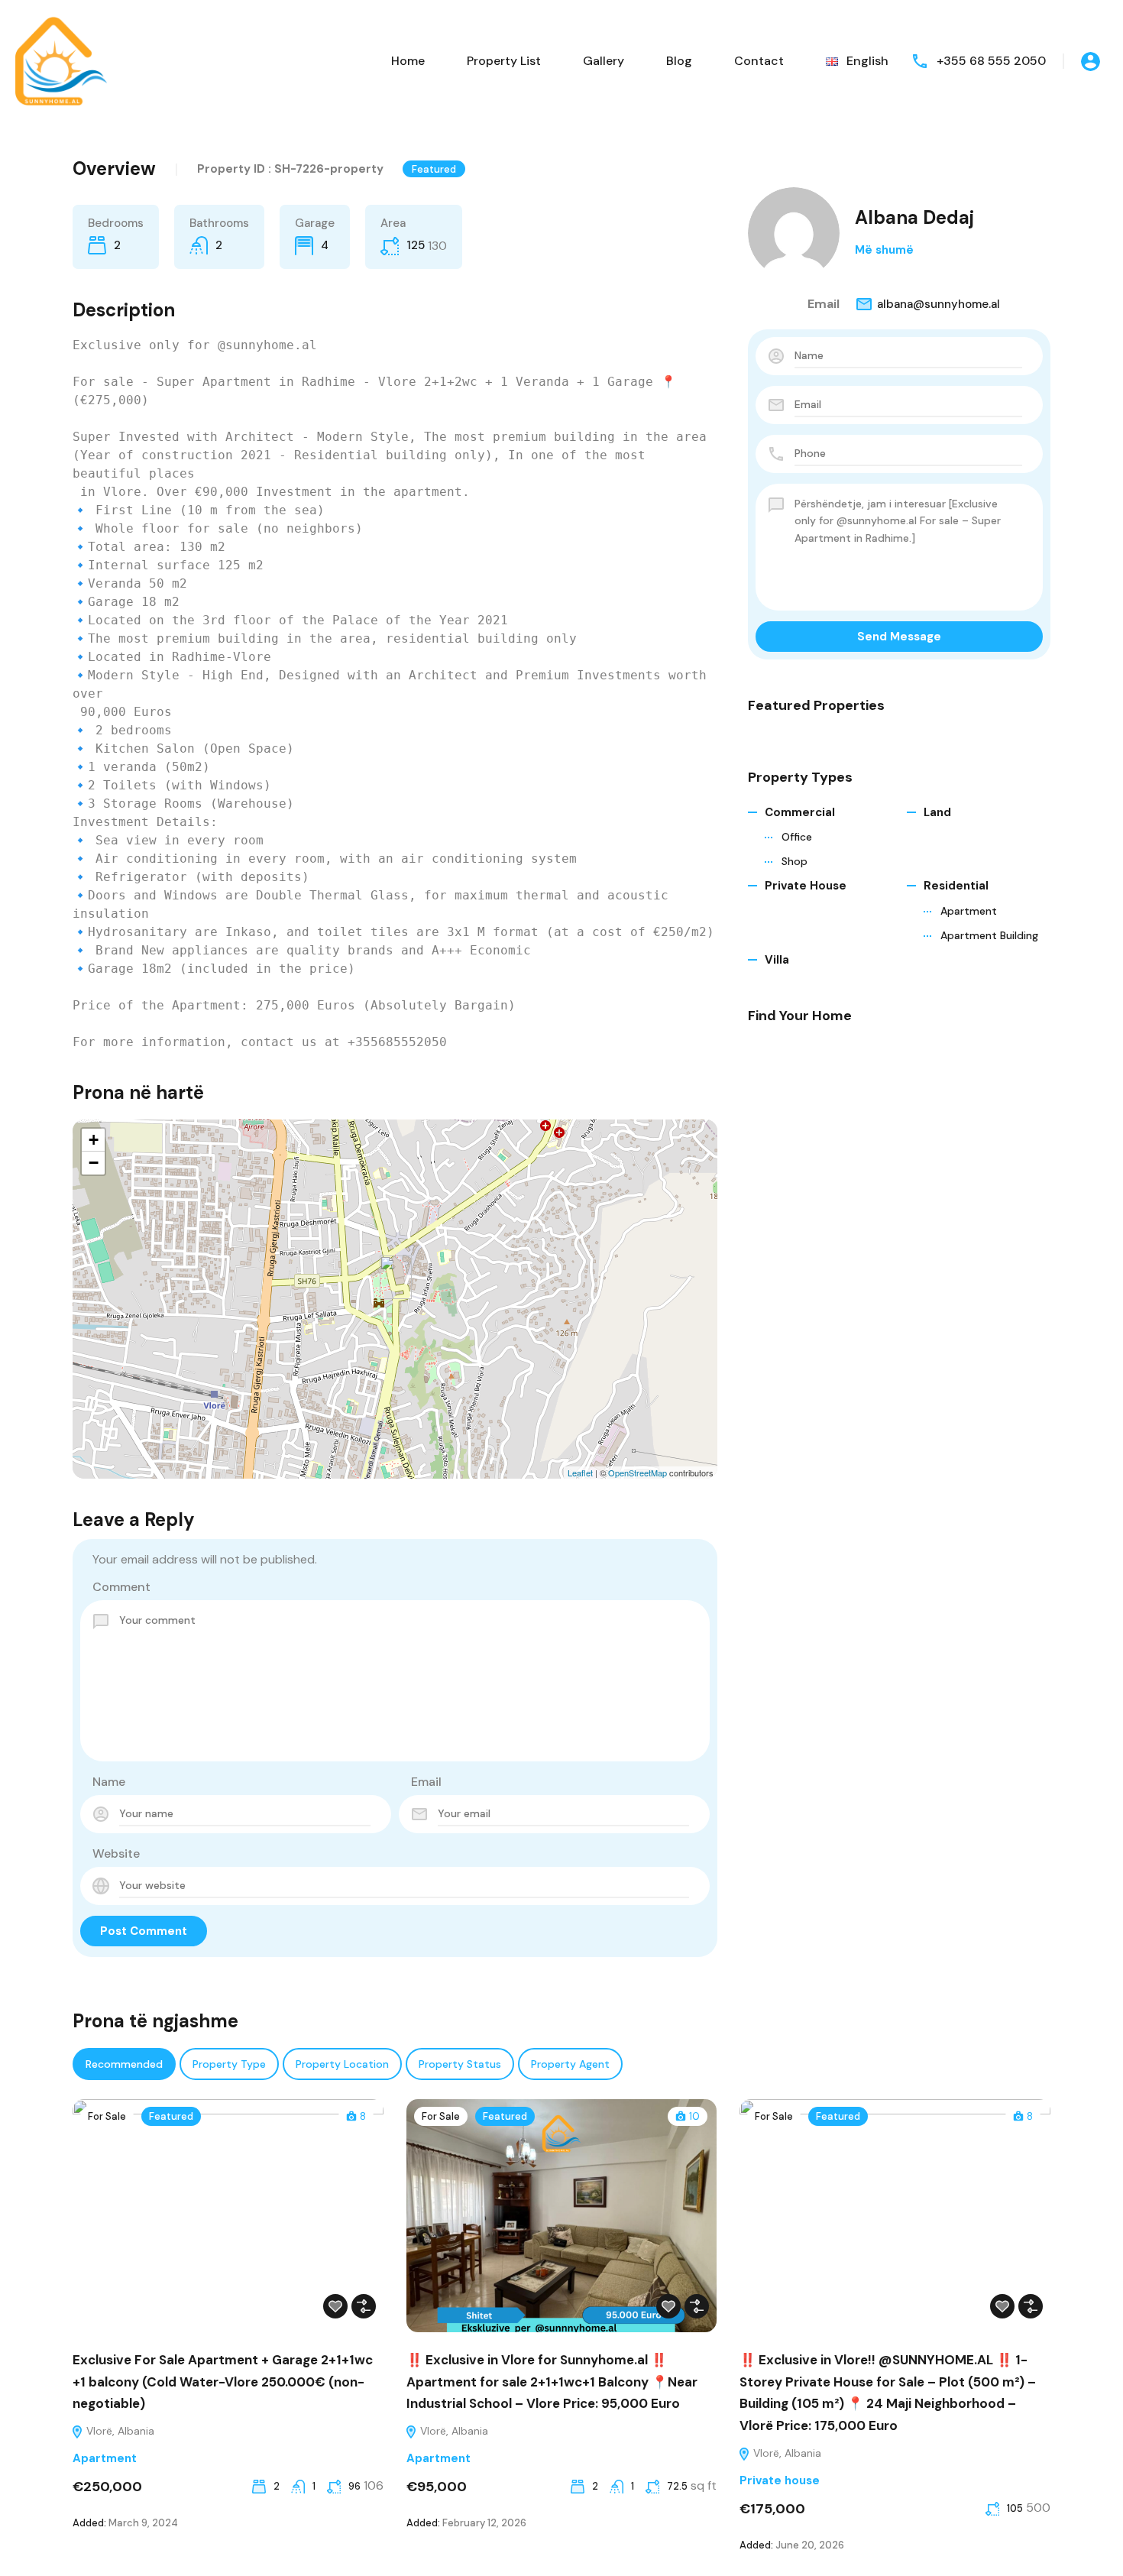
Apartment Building (989, 935)
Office (797, 837)
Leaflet (580, 1473)
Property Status (460, 2064)
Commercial (800, 812)
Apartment (969, 911)
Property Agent (570, 2064)
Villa (777, 960)
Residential (956, 886)
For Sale (107, 2116)
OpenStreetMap (638, 1473)
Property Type (229, 2064)
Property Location (342, 2064)
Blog (679, 61)
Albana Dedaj (914, 217)
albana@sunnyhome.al (939, 304)
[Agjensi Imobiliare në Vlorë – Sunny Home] (61, 60)
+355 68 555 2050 (991, 61)
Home (408, 61)
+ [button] (94, 1140)
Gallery (604, 61)
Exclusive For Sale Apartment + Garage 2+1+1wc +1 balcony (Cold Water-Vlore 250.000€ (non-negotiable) (223, 2382)
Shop (795, 861)
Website (116, 1853)
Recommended (124, 2064)
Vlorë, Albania (119, 2431)
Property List (504, 61)
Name (109, 1782)
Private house (806, 886)
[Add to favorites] (335, 2306)
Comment (121, 1587)
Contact (759, 61)
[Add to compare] (364, 2306)
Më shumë (884, 250)
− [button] (94, 1163)
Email (426, 1782)
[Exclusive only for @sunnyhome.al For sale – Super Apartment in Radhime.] (396, 1277)
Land (937, 812)
